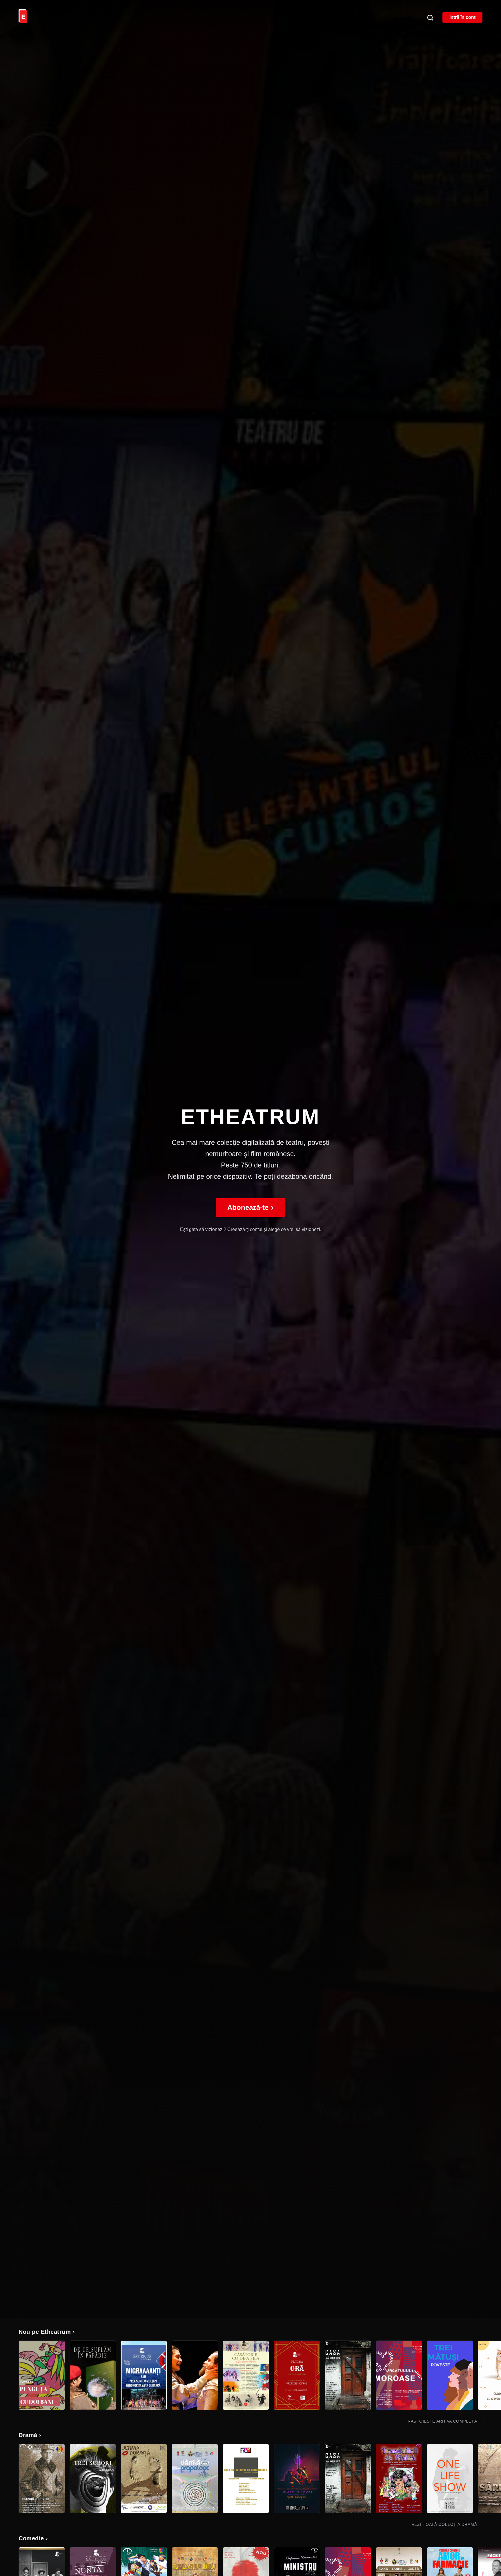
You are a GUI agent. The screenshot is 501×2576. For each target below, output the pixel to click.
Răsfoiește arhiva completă (445, 2421)
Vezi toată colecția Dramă (447, 2524)
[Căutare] (430, 17)
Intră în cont (462, 17)
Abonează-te (251, 1207)
